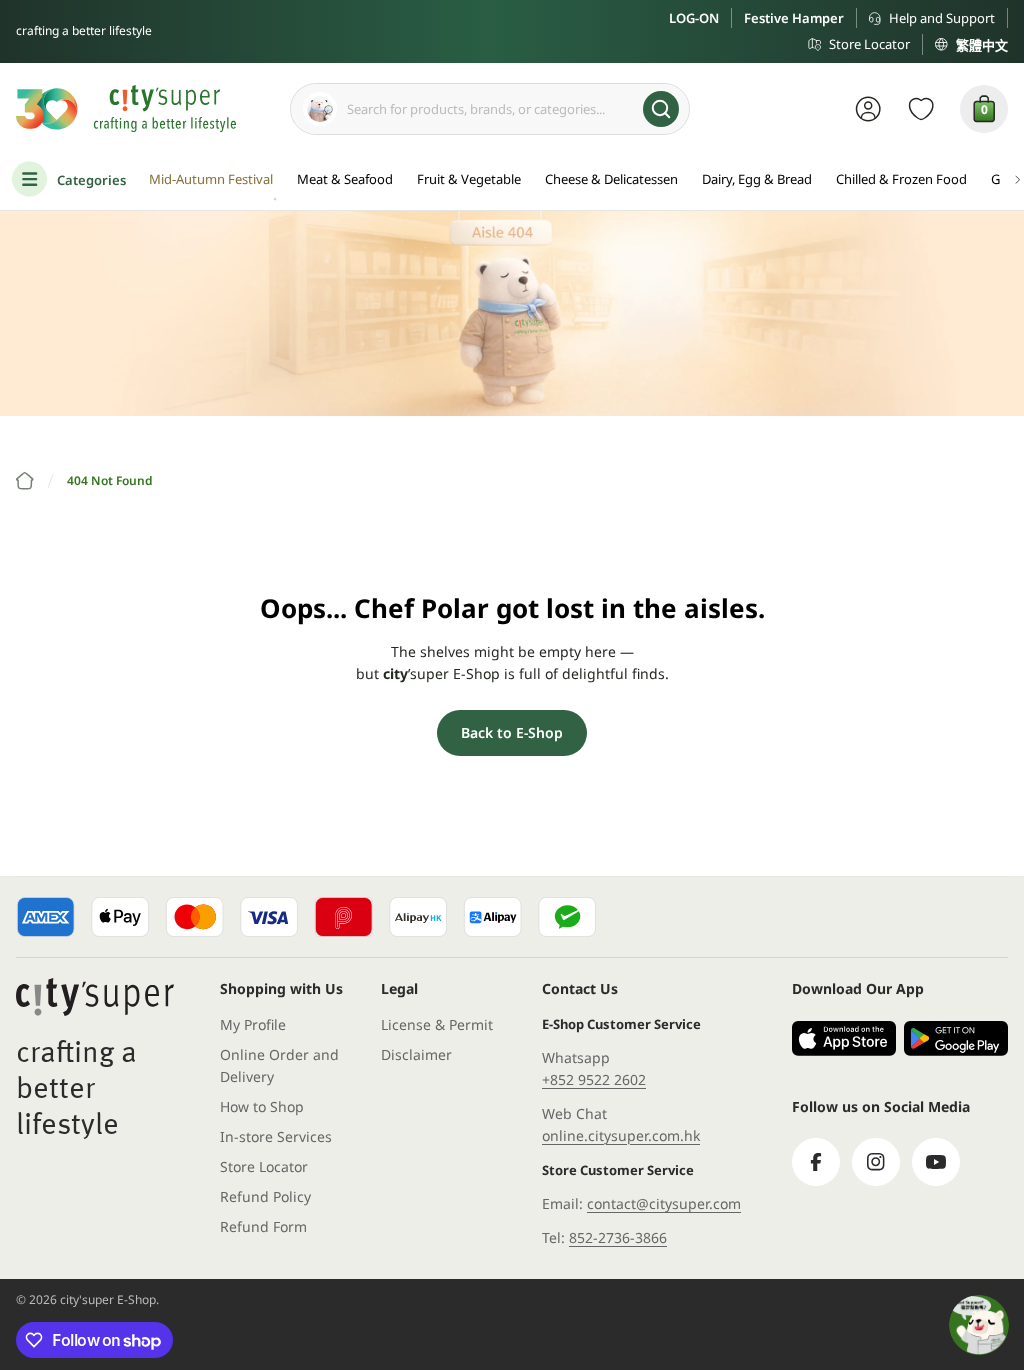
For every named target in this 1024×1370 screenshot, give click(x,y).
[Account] (868, 109)
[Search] (661, 109)
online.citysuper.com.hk (621, 1135)
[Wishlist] (921, 109)
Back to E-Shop (512, 732)
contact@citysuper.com (664, 1203)
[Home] (25, 481)
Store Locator (869, 44)
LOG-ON (694, 18)
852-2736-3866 (618, 1237)
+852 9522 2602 (594, 1079)
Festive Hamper (794, 18)
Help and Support (942, 18)
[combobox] (490, 109)
